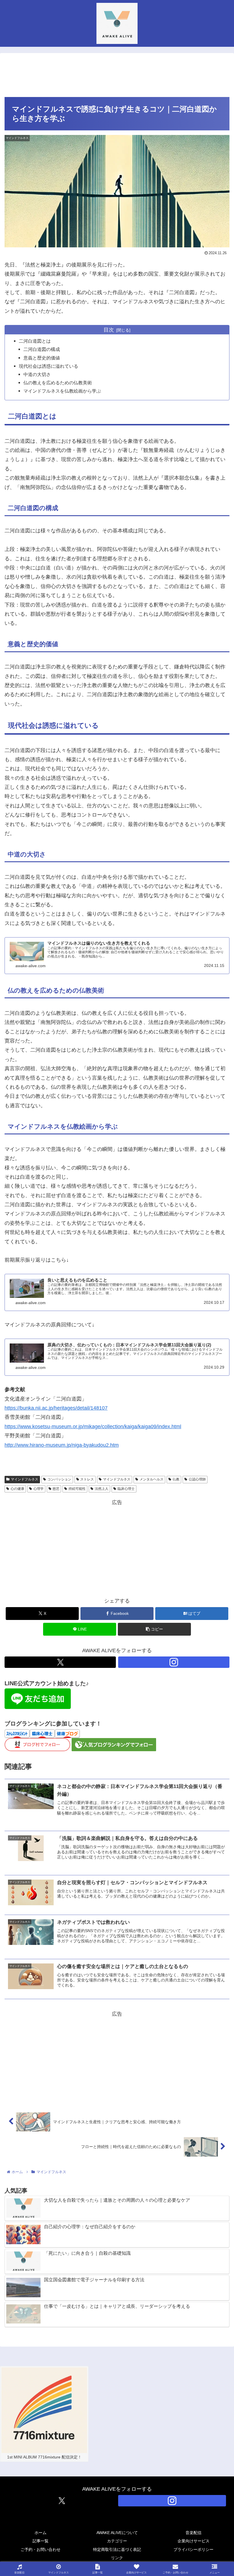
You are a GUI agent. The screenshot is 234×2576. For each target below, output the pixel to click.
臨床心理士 (126, 1489)
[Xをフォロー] (60, 1662)
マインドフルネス (25, 1479)
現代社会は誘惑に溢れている (49, 366)
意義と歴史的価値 (42, 358)
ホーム (41, 2533)
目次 (109, 330)
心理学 (39, 1489)
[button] (154, 1629)
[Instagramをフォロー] (174, 1662)
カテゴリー (117, 2541)
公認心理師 (197, 1479)
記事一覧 (41, 2541)
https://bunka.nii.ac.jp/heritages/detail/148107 (56, 1408)
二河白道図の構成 (42, 349)
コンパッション (59, 1479)
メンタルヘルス (152, 1479)
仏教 (176, 1479)
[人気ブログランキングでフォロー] (114, 1744)
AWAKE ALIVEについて (117, 2533)
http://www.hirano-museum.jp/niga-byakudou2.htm (62, 1445)
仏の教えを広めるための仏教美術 (58, 383)
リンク (117, 2558)
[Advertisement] (117, 75)
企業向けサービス (193, 2541)
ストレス (87, 1479)
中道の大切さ (37, 374)
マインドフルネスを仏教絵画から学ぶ (62, 391)
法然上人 (102, 1489)
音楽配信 (193, 2533)
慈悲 (56, 1489)
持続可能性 (77, 1489)
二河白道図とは (35, 341)
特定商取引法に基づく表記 (117, 2549)
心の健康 (17, 1489)
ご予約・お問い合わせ (41, 2549)
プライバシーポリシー (193, 2549)
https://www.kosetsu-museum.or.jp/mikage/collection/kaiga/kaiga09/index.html (93, 1427)
